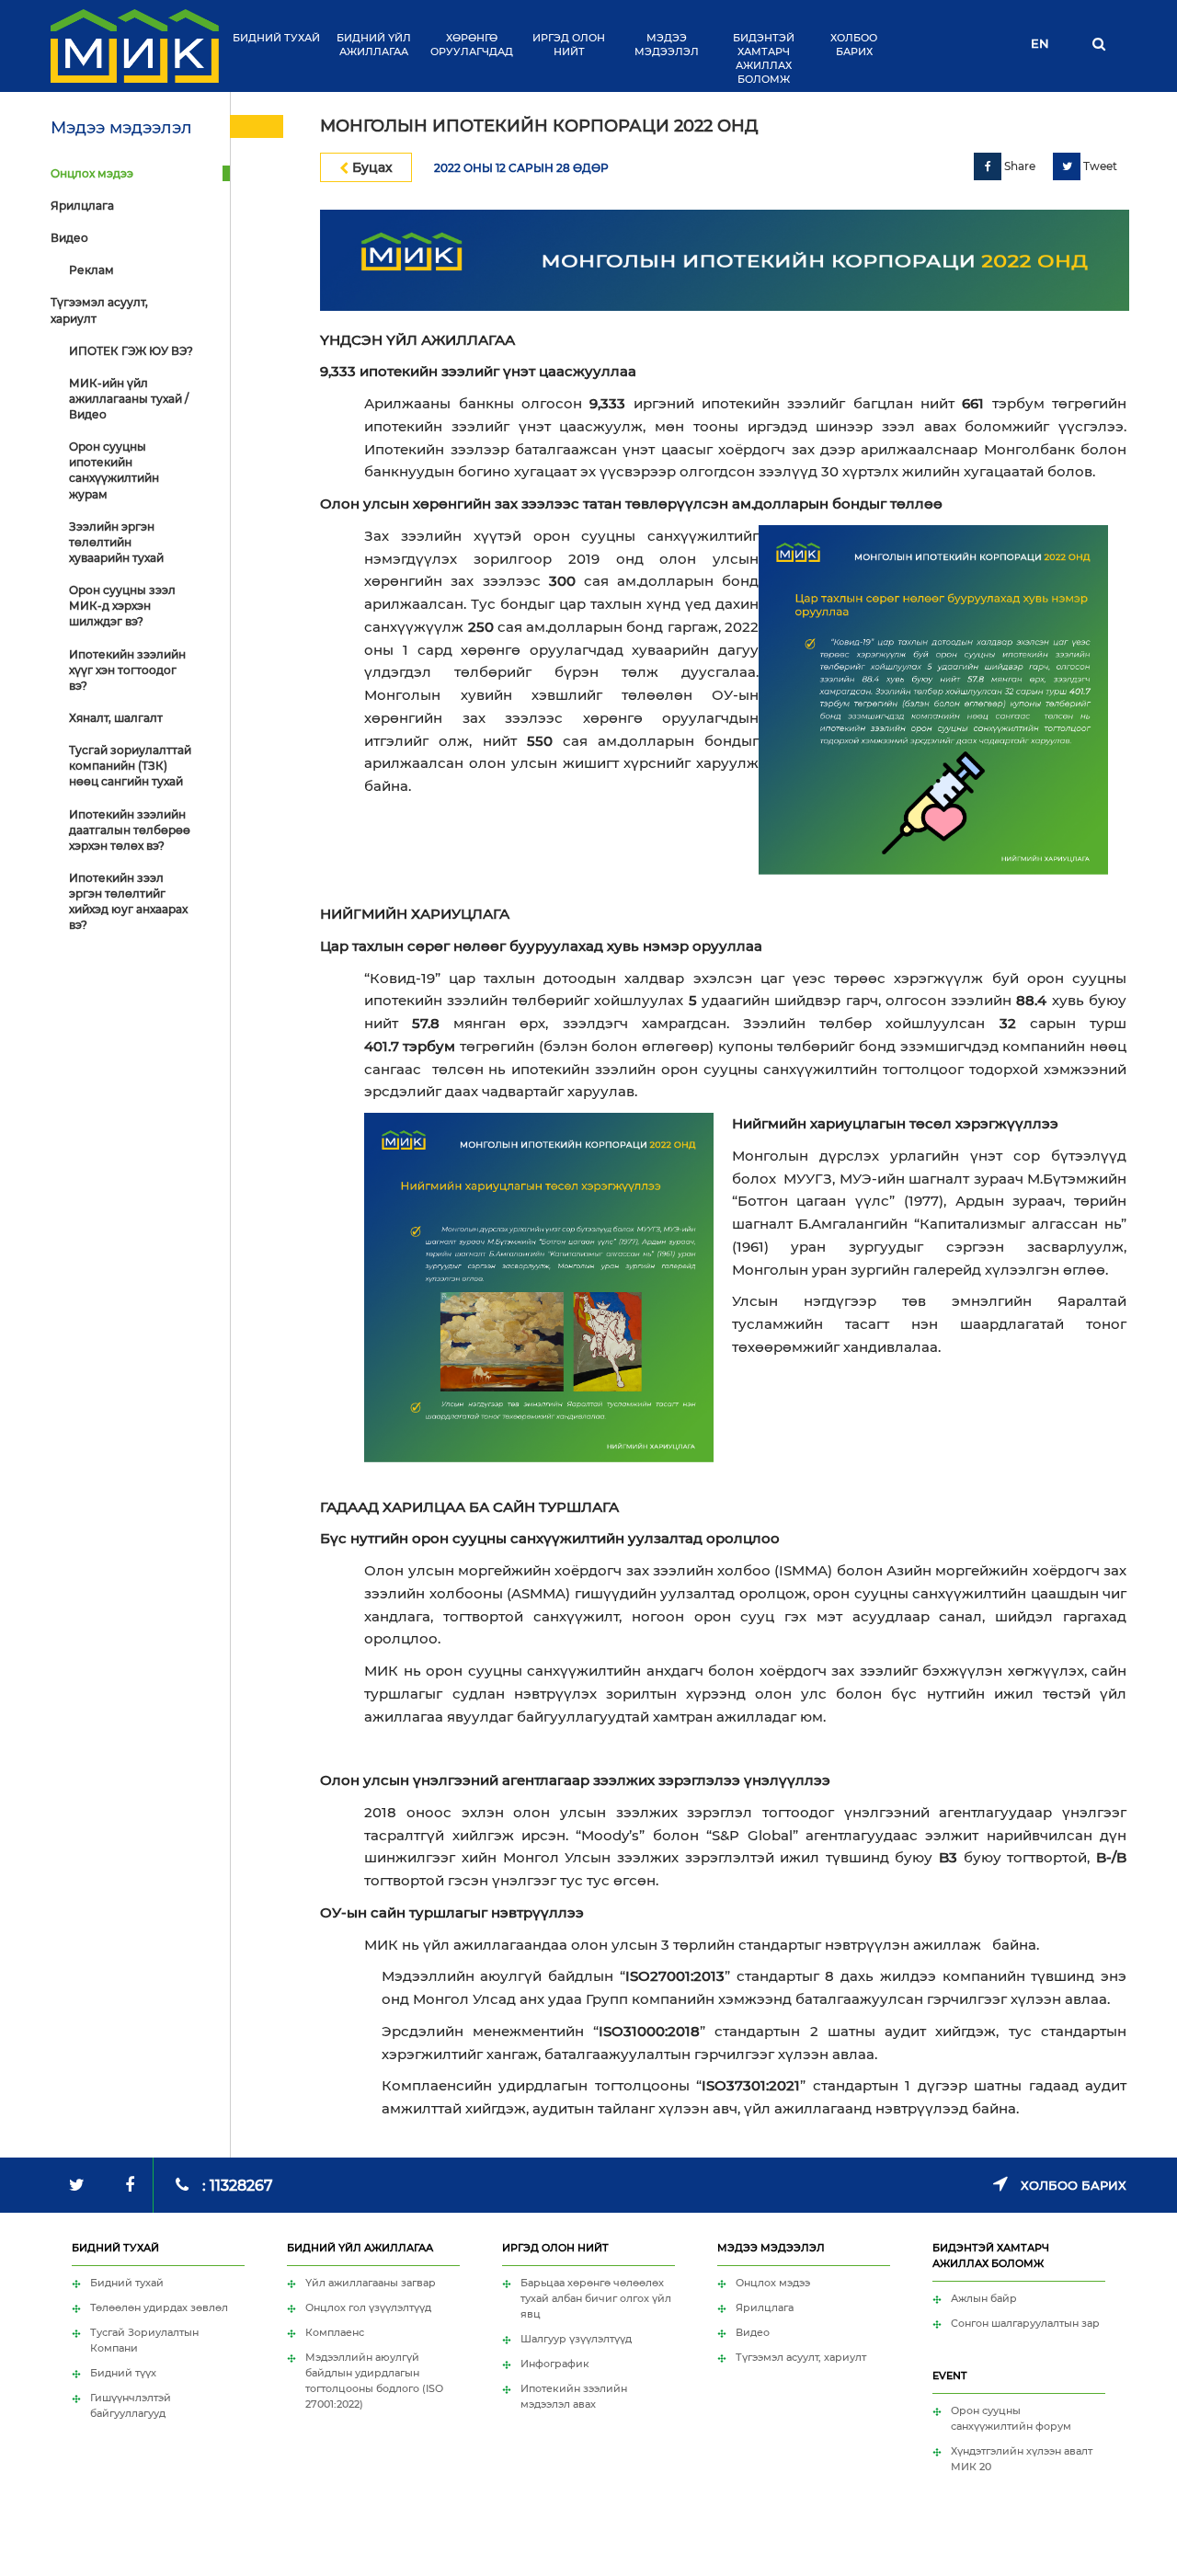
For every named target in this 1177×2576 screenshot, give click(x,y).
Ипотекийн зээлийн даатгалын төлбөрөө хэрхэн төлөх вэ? (130, 830)
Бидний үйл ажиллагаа (374, 45)
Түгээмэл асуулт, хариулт (99, 310)
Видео (69, 238)
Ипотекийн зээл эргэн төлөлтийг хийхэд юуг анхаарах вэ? (128, 901)
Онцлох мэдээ (92, 173)
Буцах (371, 167)
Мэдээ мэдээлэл (667, 45)
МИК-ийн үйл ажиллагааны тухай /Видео (129, 399)
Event (949, 2376)
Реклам (91, 270)
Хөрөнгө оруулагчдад (472, 45)
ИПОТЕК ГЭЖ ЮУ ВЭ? (131, 351)
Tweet (1099, 166)
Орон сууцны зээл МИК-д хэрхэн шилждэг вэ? (122, 606)
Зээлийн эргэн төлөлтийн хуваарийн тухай (116, 542)
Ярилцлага (82, 206)
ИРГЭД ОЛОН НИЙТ (569, 45)
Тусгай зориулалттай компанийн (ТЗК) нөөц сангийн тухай (130, 766)
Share (1018, 166)
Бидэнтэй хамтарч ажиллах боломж (764, 58)
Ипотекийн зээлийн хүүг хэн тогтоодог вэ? (127, 670)
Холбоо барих (854, 45)
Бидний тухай (276, 38)
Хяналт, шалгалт (116, 718)
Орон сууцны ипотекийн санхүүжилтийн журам (114, 470)
